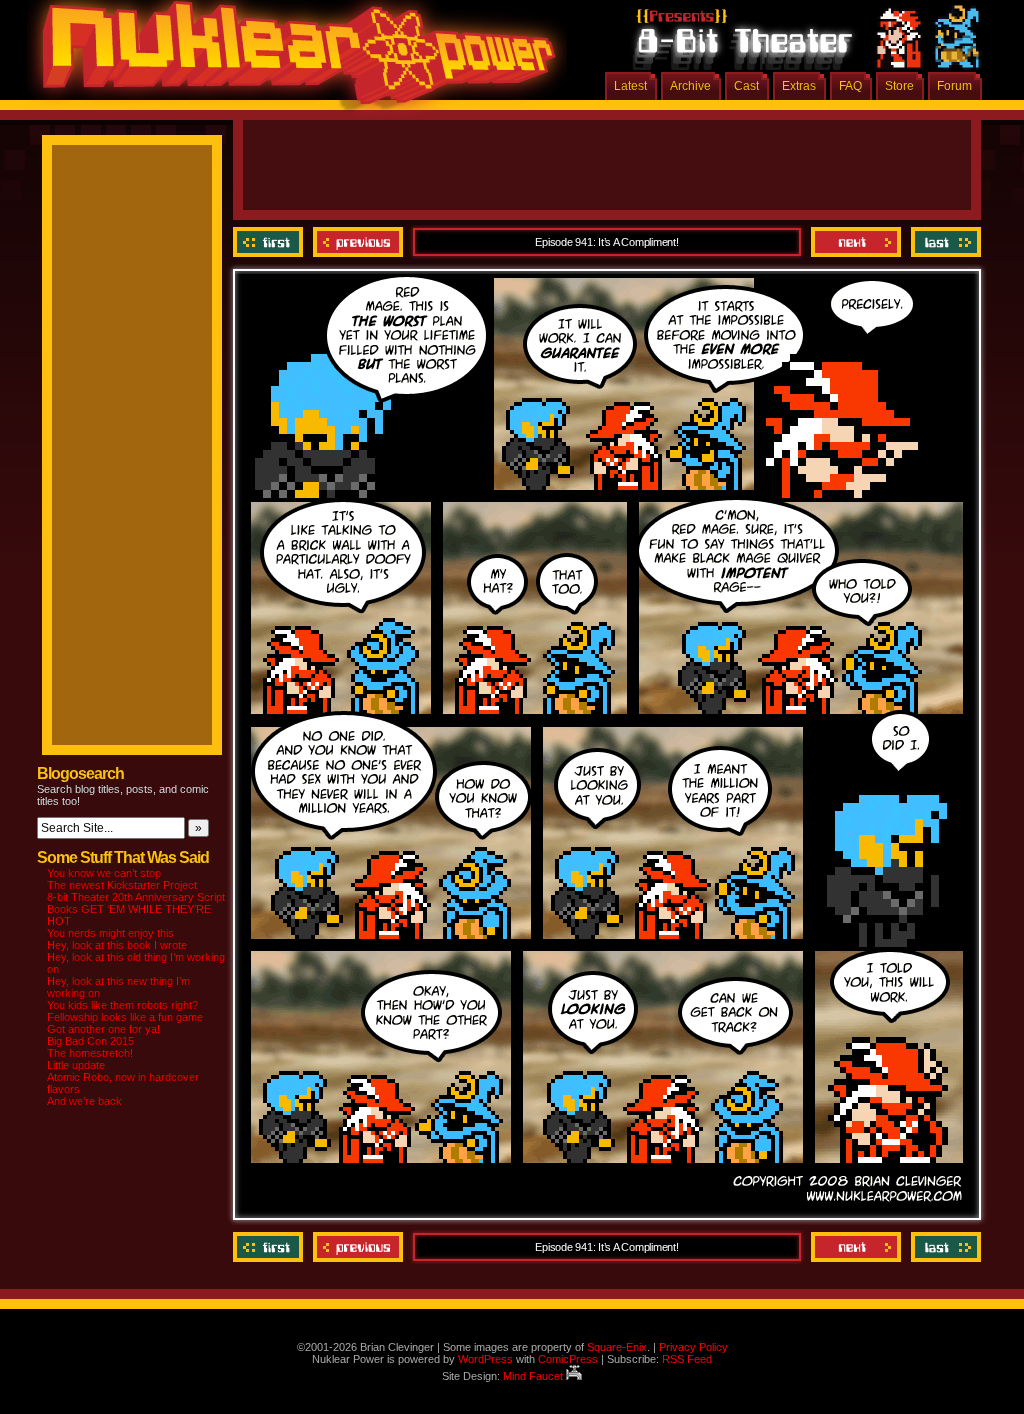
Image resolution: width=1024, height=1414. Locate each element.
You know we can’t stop (104, 873)
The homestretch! (90, 1053)
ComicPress (568, 1359)
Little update (76, 1065)
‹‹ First (270, 242)
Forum (954, 86)
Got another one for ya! (103, 1029)
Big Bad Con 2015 (90, 1041)
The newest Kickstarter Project (122, 885)
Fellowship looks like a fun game (125, 1017)
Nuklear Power (292, 60)
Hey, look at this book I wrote (117, 945)
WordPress (485, 1359)
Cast (746, 86)
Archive (690, 86)
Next (856, 242)
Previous (358, 242)
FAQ (850, 86)
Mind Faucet (534, 1376)
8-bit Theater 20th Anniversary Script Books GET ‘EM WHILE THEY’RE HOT (136, 909)
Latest (630, 86)
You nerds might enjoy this (110, 933)
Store (899, 86)
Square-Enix (617, 1347)
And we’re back (84, 1101)
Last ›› (943, 242)
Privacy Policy (693, 1347)
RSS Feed (687, 1359)
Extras (799, 86)
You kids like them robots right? (122, 1005)
